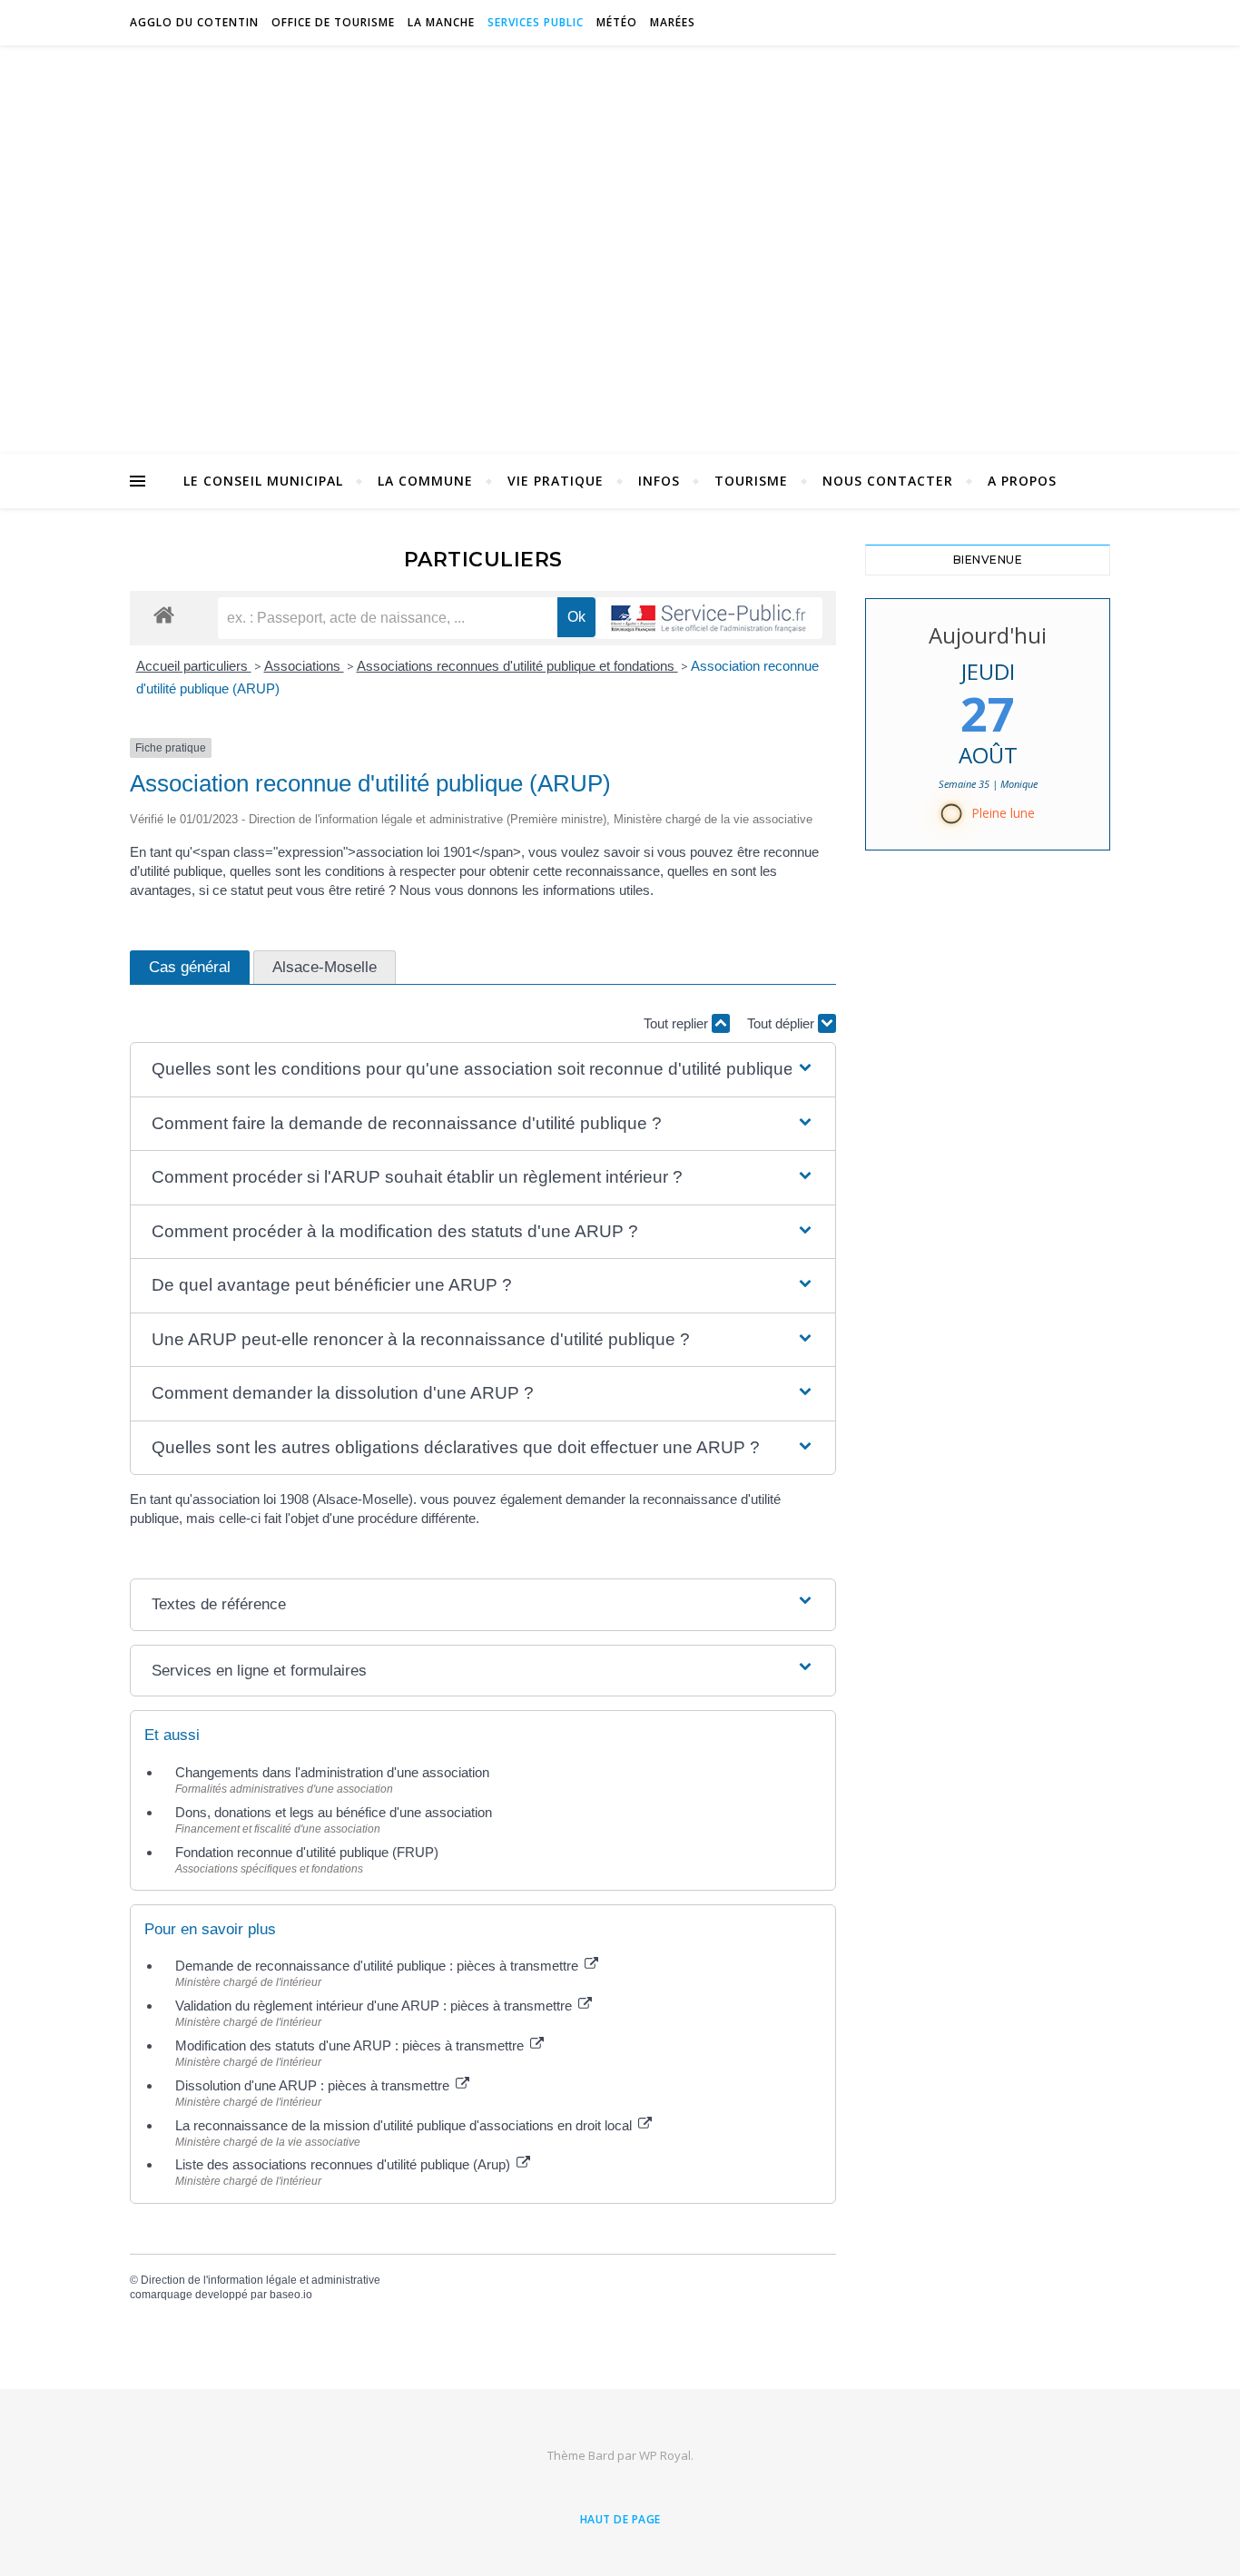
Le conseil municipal (263, 481)
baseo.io (291, 2295)
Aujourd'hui (988, 635)
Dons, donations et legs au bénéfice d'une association (334, 1812)
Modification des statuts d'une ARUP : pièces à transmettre (351, 2045)
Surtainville (620, 239)
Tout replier (678, 1023)
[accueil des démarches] (164, 614)
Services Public (536, 22)
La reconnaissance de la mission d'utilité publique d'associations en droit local (405, 2125)
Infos (659, 481)
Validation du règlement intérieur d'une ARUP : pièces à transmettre (375, 2006)
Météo (617, 22)
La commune (425, 481)
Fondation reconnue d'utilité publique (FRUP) (307, 1852)
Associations (304, 666)
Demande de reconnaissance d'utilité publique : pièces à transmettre (379, 1966)
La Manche (441, 22)
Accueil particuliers (194, 666)
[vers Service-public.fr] (709, 618)
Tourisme (751, 481)
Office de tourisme (333, 22)
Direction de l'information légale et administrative (261, 2280)
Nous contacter (888, 481)
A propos (1022, 481)
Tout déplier (782, 1023)
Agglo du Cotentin (194, 22)
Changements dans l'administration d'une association (332, 1772)
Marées (673, 22)
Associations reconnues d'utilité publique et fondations (517, 666)
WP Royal (665, 2455)
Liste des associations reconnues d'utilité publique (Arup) (344, 2164)
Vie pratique (556, 481)
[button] (483, 1070)
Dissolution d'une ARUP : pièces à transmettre (314, 2085)
